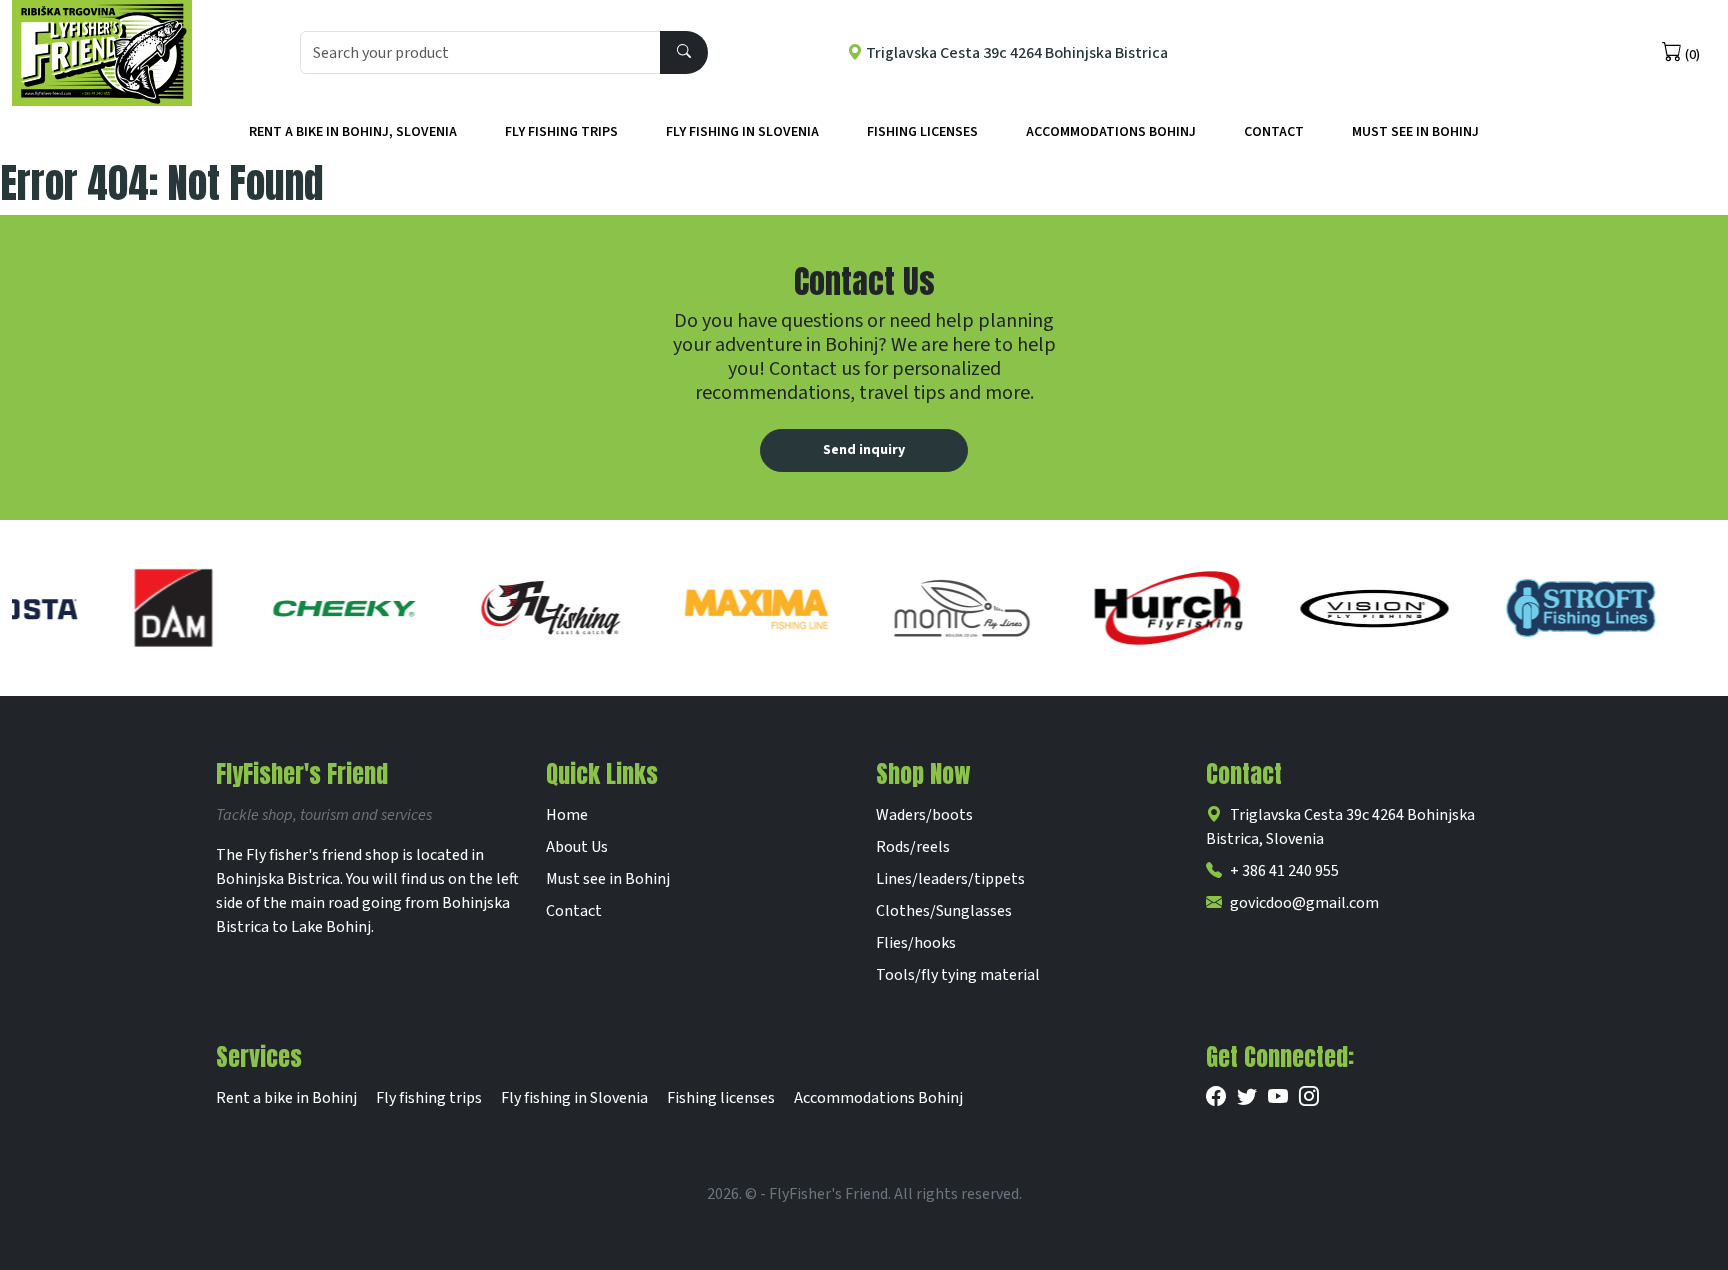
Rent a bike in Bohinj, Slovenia (353, 132)
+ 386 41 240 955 (1284, 871)
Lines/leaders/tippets (950, 879)
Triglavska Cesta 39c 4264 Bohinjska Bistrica (1015, 53)
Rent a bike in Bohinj (286, 1098)
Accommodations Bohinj (1111, 132)
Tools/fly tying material (958, 975)
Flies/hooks (916, 943)
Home (567, 815)
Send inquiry (864, 450)
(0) (1691, 55)
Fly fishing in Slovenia (742, 132)
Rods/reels (913, 847)
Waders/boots (924, 815)
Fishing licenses (922, 132)
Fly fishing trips (561, 132)
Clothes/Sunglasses (944, 911)
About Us (577, 847)
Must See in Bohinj (1415, 132)
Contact (1274, 132)
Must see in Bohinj (608, 879)
